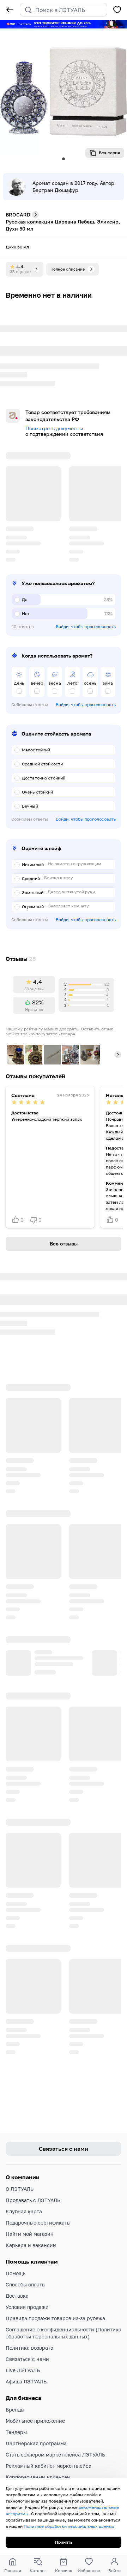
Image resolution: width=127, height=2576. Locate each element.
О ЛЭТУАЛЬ (20, 2169)
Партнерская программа (36, 2424)
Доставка (17, 2276)
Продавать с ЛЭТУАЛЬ (33, 2180)
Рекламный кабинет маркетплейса (49, 2446)
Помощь (16, 2254)
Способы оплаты (26, 2265)
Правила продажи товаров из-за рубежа (55, 2299)
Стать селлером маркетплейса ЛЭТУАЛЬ (55, 2435)
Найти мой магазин (30, 2214)
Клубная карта (24, 2192)
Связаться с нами (27, 2339)
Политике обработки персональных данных (69, 2526)
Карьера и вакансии (31, 2225)
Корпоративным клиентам (38, 2457)
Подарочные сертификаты (38, 2203)
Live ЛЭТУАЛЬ (23, 2351)
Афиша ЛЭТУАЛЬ (26, 2362)
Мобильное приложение (35, 2401)
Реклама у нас (23, 2469)
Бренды (15, 2390)
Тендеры (16, 2412)
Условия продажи (27, 2287)
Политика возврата (29, 2328)
